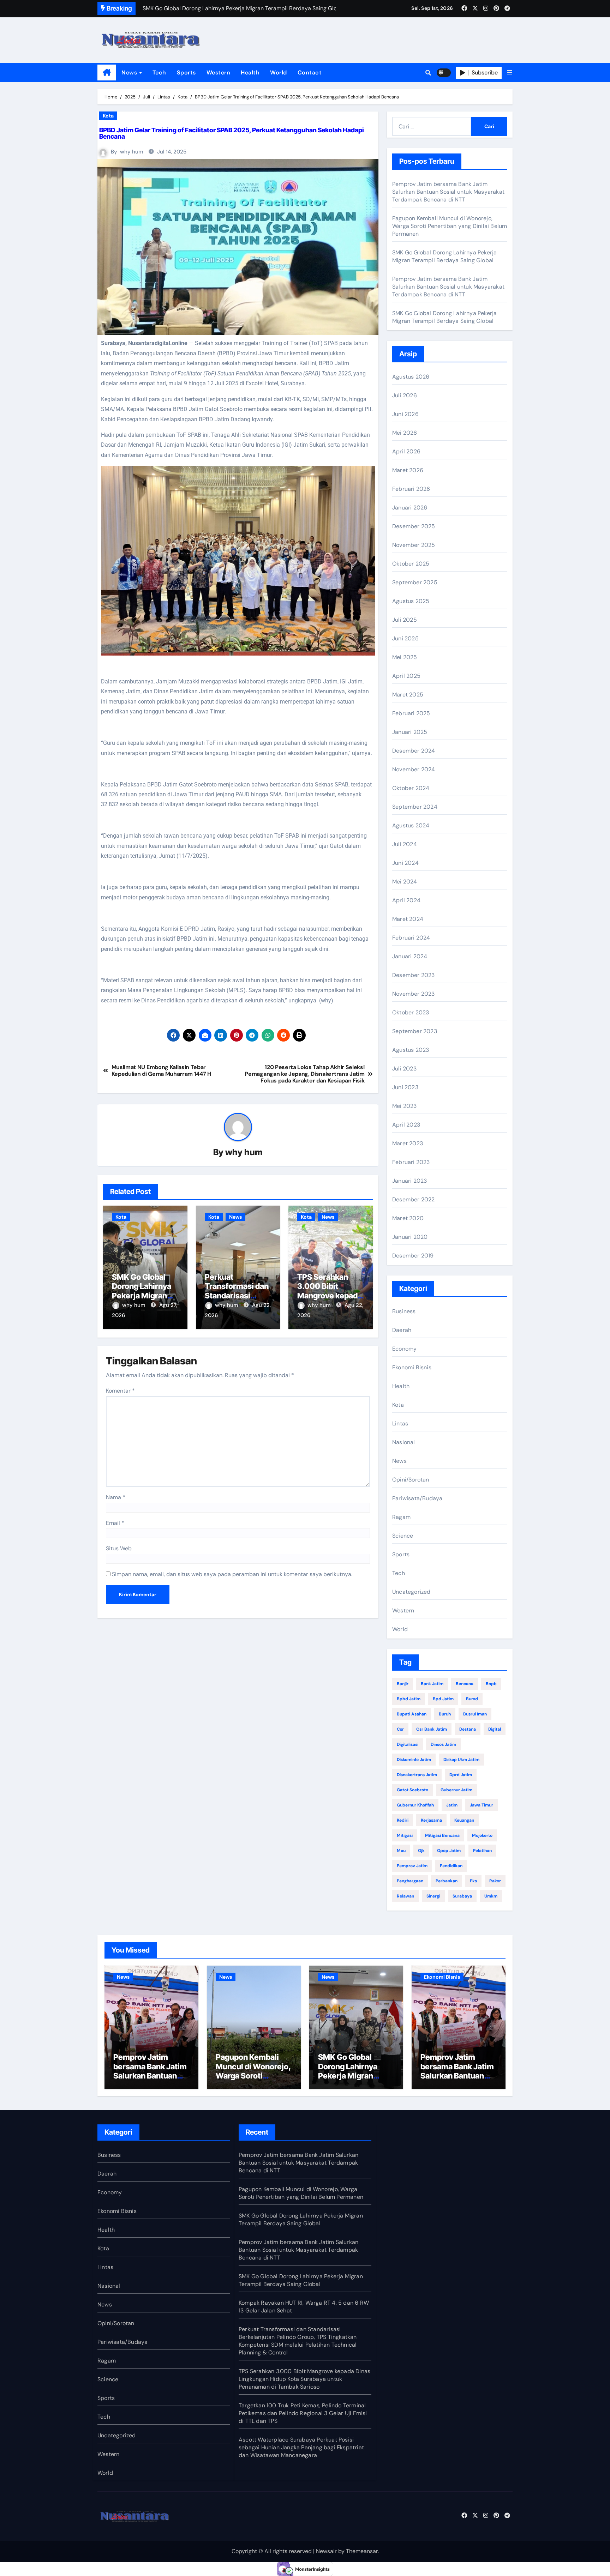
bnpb (491, 1684)
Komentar (120, 1391)
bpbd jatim (409, 1699)
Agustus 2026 (411, 377)
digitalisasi (408, 1744)
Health (250, 73)
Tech (159, 73)
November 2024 (414, 769)
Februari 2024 (411, 938)
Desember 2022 (414, 1199)
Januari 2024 (410, 956)
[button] (510, 73)
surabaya (462, 1896)
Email (115, 1523)
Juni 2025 (405, 638)
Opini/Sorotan (411, 1480)
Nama (116, 1497)
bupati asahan (412, 1714)
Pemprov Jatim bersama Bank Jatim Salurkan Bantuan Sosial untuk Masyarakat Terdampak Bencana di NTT (448, 192)
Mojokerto (482, 1835)
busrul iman (475, 1714)
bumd (472, 1699)
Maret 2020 (408, 1218)
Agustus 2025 (411, 601)
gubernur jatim (456, 1790)
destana (468, 1729)
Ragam (401, 1517)
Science (403, 1536)
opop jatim (449, 1851)
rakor (495, 1881)
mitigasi (405, 1835)
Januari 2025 (410, 732)
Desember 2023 (414, 975)
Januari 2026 (410, 508)
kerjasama (431, 1820)
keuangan (464, 1820)
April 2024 (406, 900)
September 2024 (415, 807)
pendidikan (451, 1866)
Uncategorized (411, 1592)
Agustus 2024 (411, 825)
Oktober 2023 (411, 1012)
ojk (421, 1851)
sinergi (433, 1896)
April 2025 (406, 676)
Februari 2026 (411, 489)
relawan (405, 1896)
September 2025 (415, 582)
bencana (465, 1684)
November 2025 (414, 545)
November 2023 (414, 994)
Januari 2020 (410, 1237)
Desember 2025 (414, 526)
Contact (310, 73)
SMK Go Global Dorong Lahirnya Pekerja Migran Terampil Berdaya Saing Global (143, 1296)
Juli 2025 (405, 620)
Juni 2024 (405, 863)
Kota (108, 116)
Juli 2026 (405, 395)
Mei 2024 (405, 882)
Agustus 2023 (411, 1050)
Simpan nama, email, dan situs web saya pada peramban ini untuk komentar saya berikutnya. (232, 1574)
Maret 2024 (408, 919)
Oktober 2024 (411, 788)
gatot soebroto (412, 1790)
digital (495, 1729)
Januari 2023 (409, 1181)
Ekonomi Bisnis (412, 1367)
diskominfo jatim (414, 1760)
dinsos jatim (443, 1744)
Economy (404, 1349)
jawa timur (482, 1805)
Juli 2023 (404, 1069)
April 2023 (406, 1125)
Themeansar (362, 2551)
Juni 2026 (405, 414)
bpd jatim (443, 1699)
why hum (132, 152)
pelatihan (482, 1851)
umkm (491, 1896)
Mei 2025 (405, 657)
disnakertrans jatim (417, 1775)
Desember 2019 (413, 1256)
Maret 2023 (408, 1143)
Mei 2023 (405, 1106)
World (279, 73)
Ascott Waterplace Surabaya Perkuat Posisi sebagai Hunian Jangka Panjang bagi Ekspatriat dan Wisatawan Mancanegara (301, 2447)
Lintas (400, 1423)
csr (400, 1729)
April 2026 (406, 451)
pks (473, 1881)
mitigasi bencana (442, 1835)
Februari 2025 (411, 713)
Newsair (326, 2551)
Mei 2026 (405, 433)
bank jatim (432, 1684)
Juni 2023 (405, 1087)
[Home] (107, 73)
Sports (186, 73)
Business (404, 1311)
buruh (445, 1714)
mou (401, 1851)
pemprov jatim (412, 1866)
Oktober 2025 (411, 564)
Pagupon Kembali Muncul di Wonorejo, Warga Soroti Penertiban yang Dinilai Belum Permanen (450, 226)
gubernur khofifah (415, 1805)
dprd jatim (461, 1775)
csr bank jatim (432, 1729)
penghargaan (410, 1881)
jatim (452, 1805)
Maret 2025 (408, 695)
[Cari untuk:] (432, 126)
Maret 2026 (408, 470)
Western (219, 73)
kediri (403, 1820)
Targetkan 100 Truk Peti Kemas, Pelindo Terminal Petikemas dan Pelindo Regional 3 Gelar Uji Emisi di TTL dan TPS (303, 2413)
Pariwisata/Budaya (417, 1498)
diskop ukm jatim (461, 1760)
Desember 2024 (414, 751)
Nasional (404, 1442)
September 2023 (415, 1031)
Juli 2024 (405, 844)
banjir (403, 1684)
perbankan (447, 1881)
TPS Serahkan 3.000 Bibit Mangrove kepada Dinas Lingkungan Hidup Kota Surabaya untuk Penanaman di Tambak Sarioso (304, 2379)
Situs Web (119, 1548)
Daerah (402, 1330)
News (130, 73)
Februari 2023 (411, 1162)
